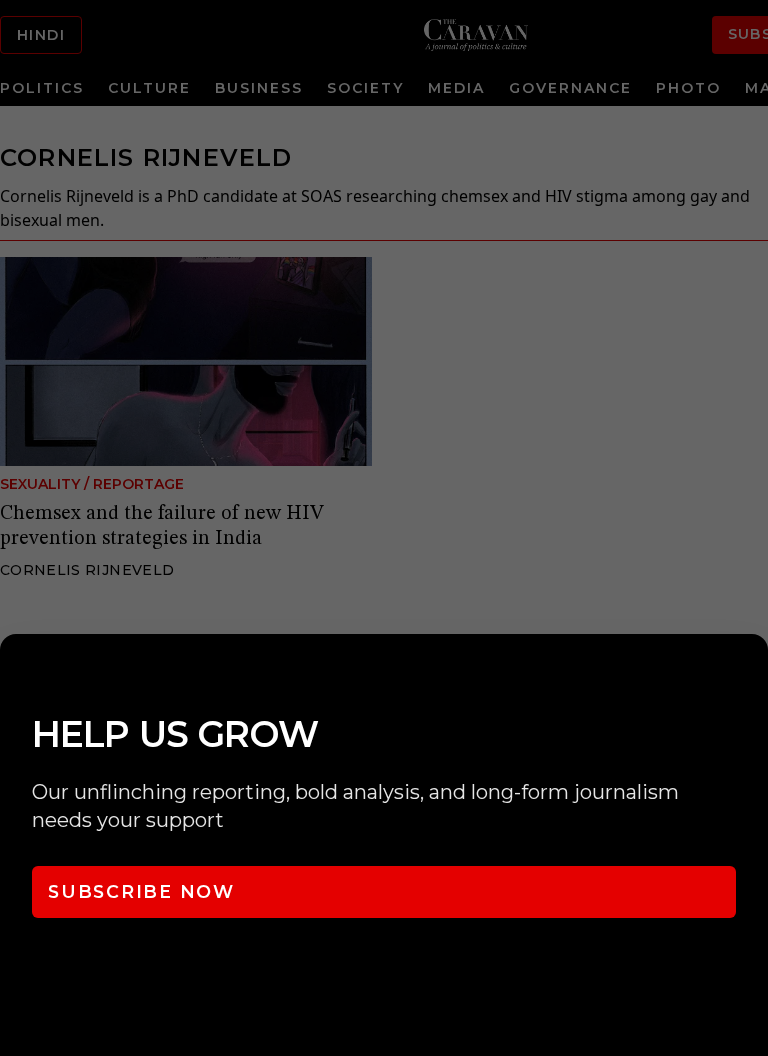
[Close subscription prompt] (748, 676)
